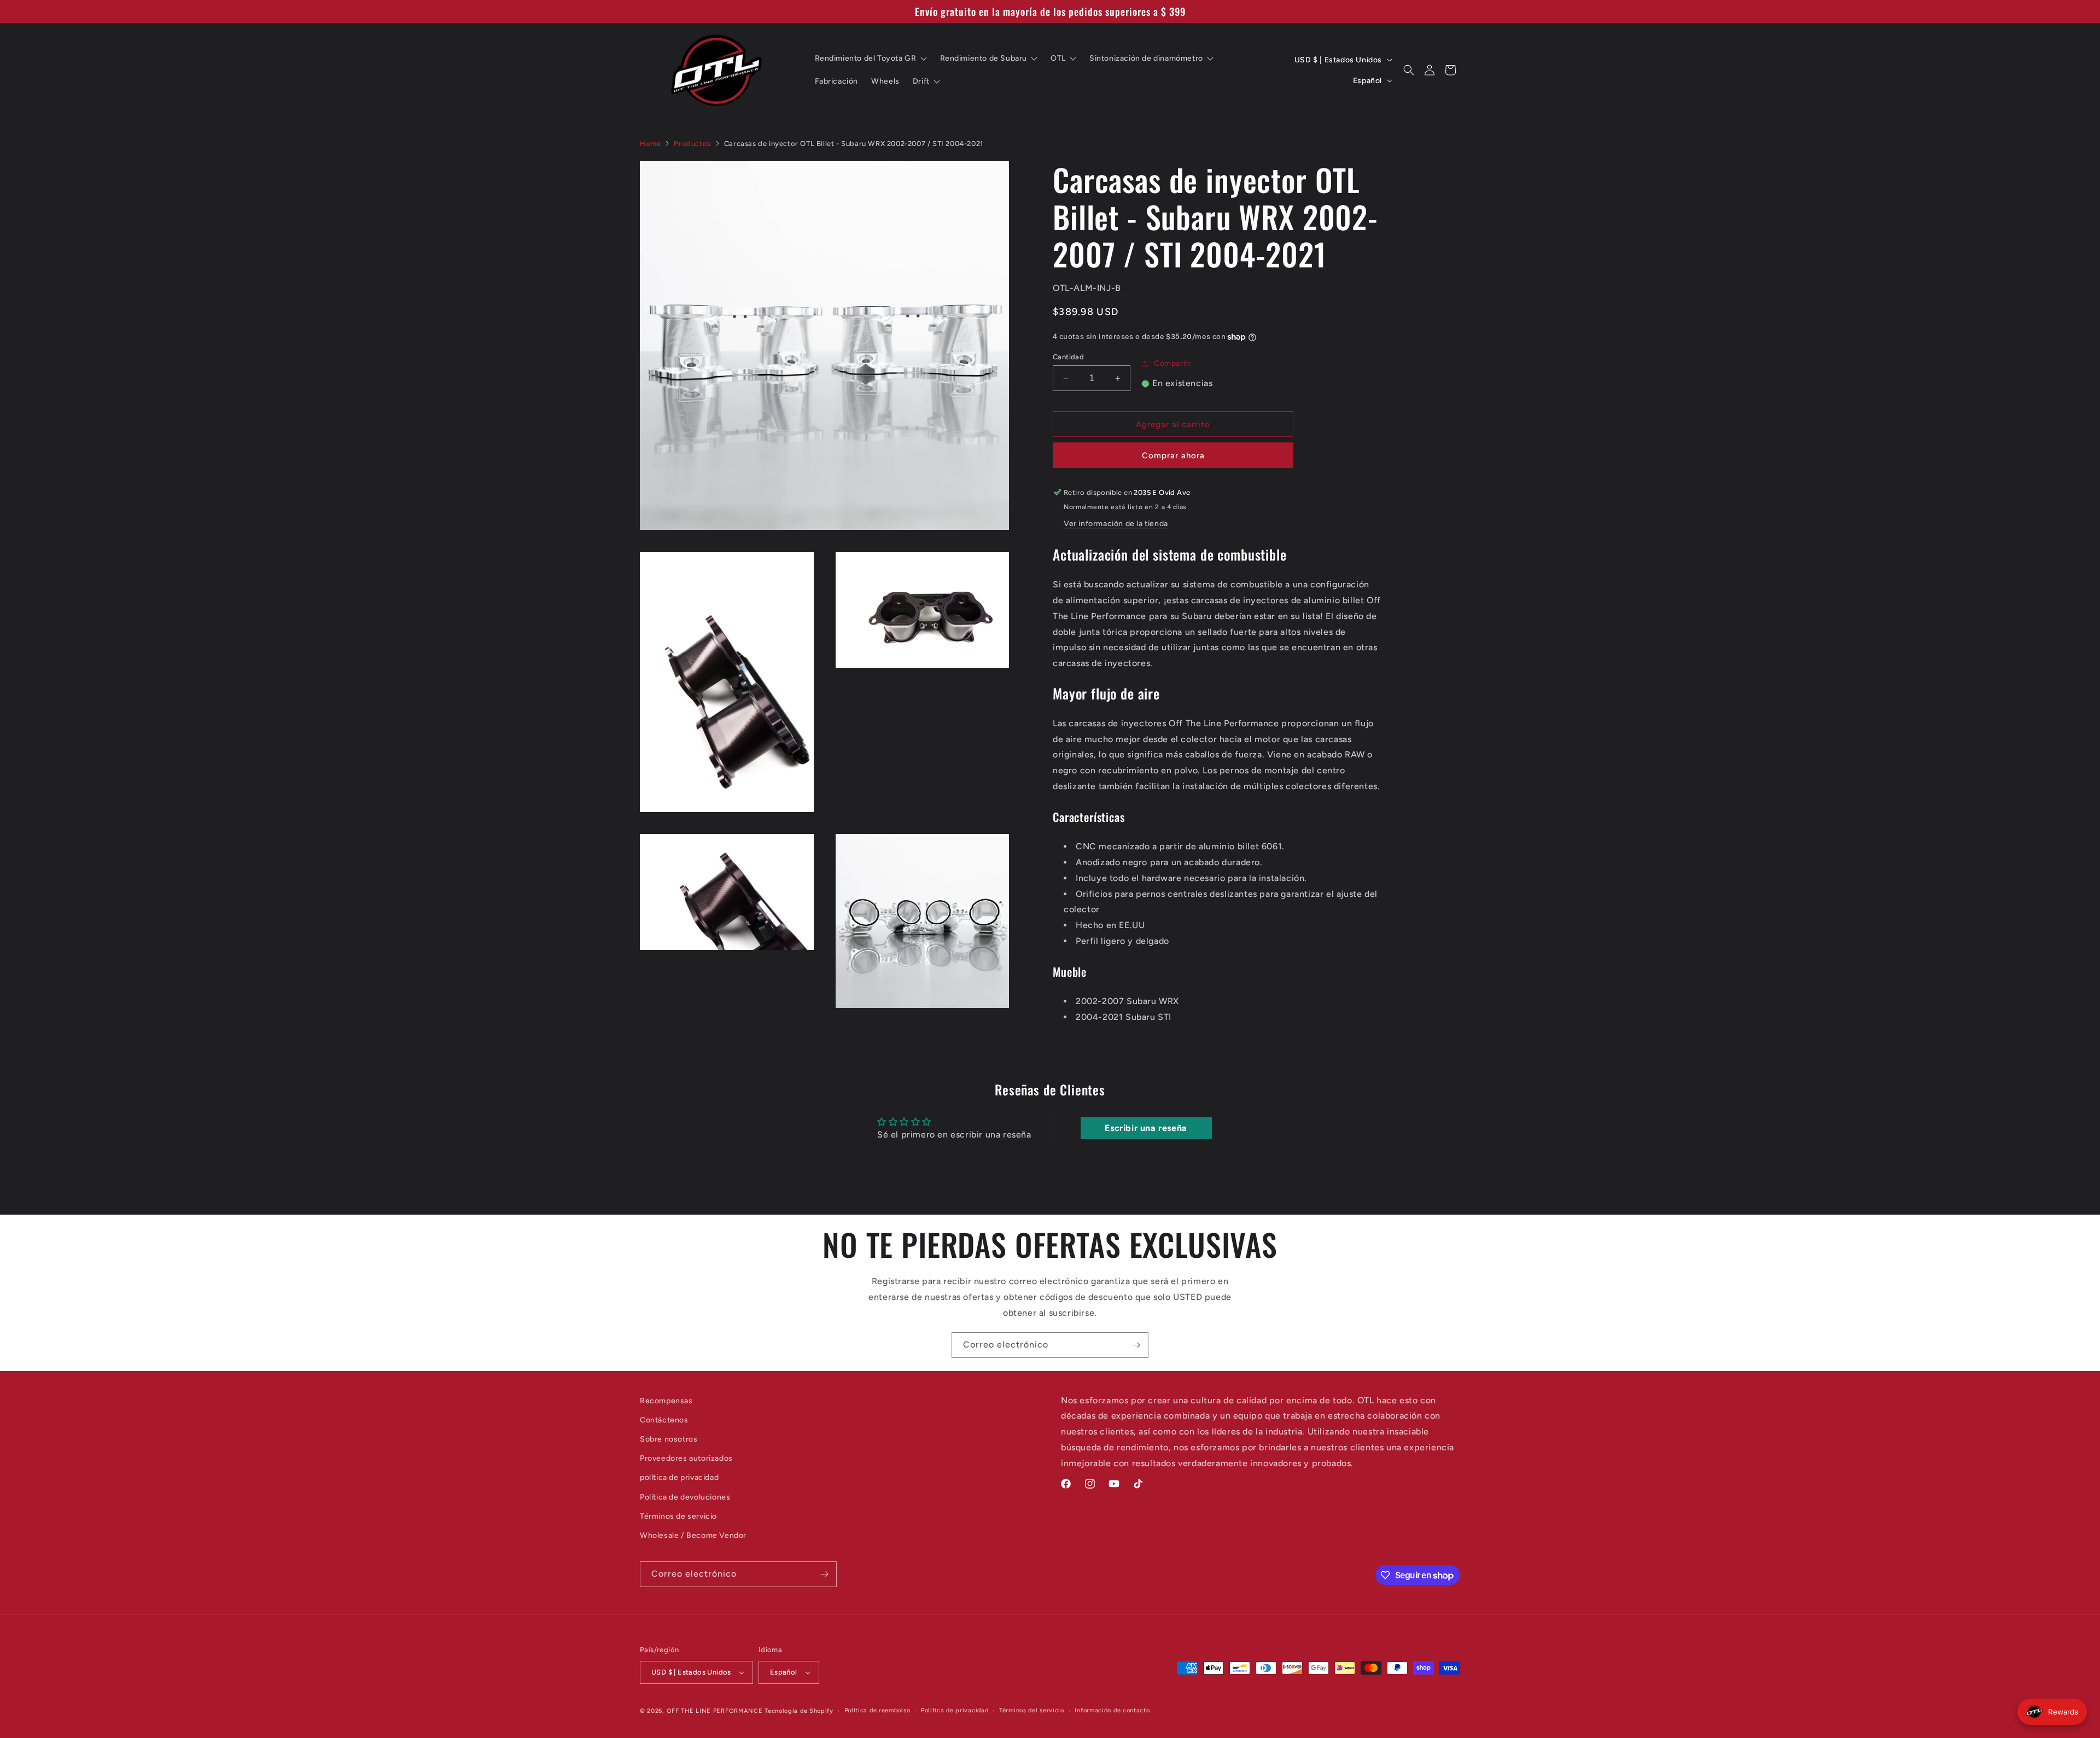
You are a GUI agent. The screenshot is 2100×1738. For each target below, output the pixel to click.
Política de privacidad (955, 1710)
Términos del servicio (1032, 1710)
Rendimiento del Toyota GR (866, 58)
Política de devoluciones (685, 1497)
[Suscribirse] (1136, 1345)
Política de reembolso (877, 1710)
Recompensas (666, 1401)
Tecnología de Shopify (799, 1711)
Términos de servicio (678, 1516)
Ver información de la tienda (1116, 524)
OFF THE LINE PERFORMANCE (716, 1711)
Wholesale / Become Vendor (693, 1535)
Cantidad (1068, 357)
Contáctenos (664, 1420)
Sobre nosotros (669, 1439)
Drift (921, 81)
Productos (692, 144)
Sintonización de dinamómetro (1146, 58)
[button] (1409, 70)
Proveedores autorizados (686, 1458)
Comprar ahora (1173, 456)
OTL (1058, 58)
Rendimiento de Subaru (984, 58)
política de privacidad (679, 1477)
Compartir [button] (1172, 363)
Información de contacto (1112, 1710)
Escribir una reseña (1146, 1128)
